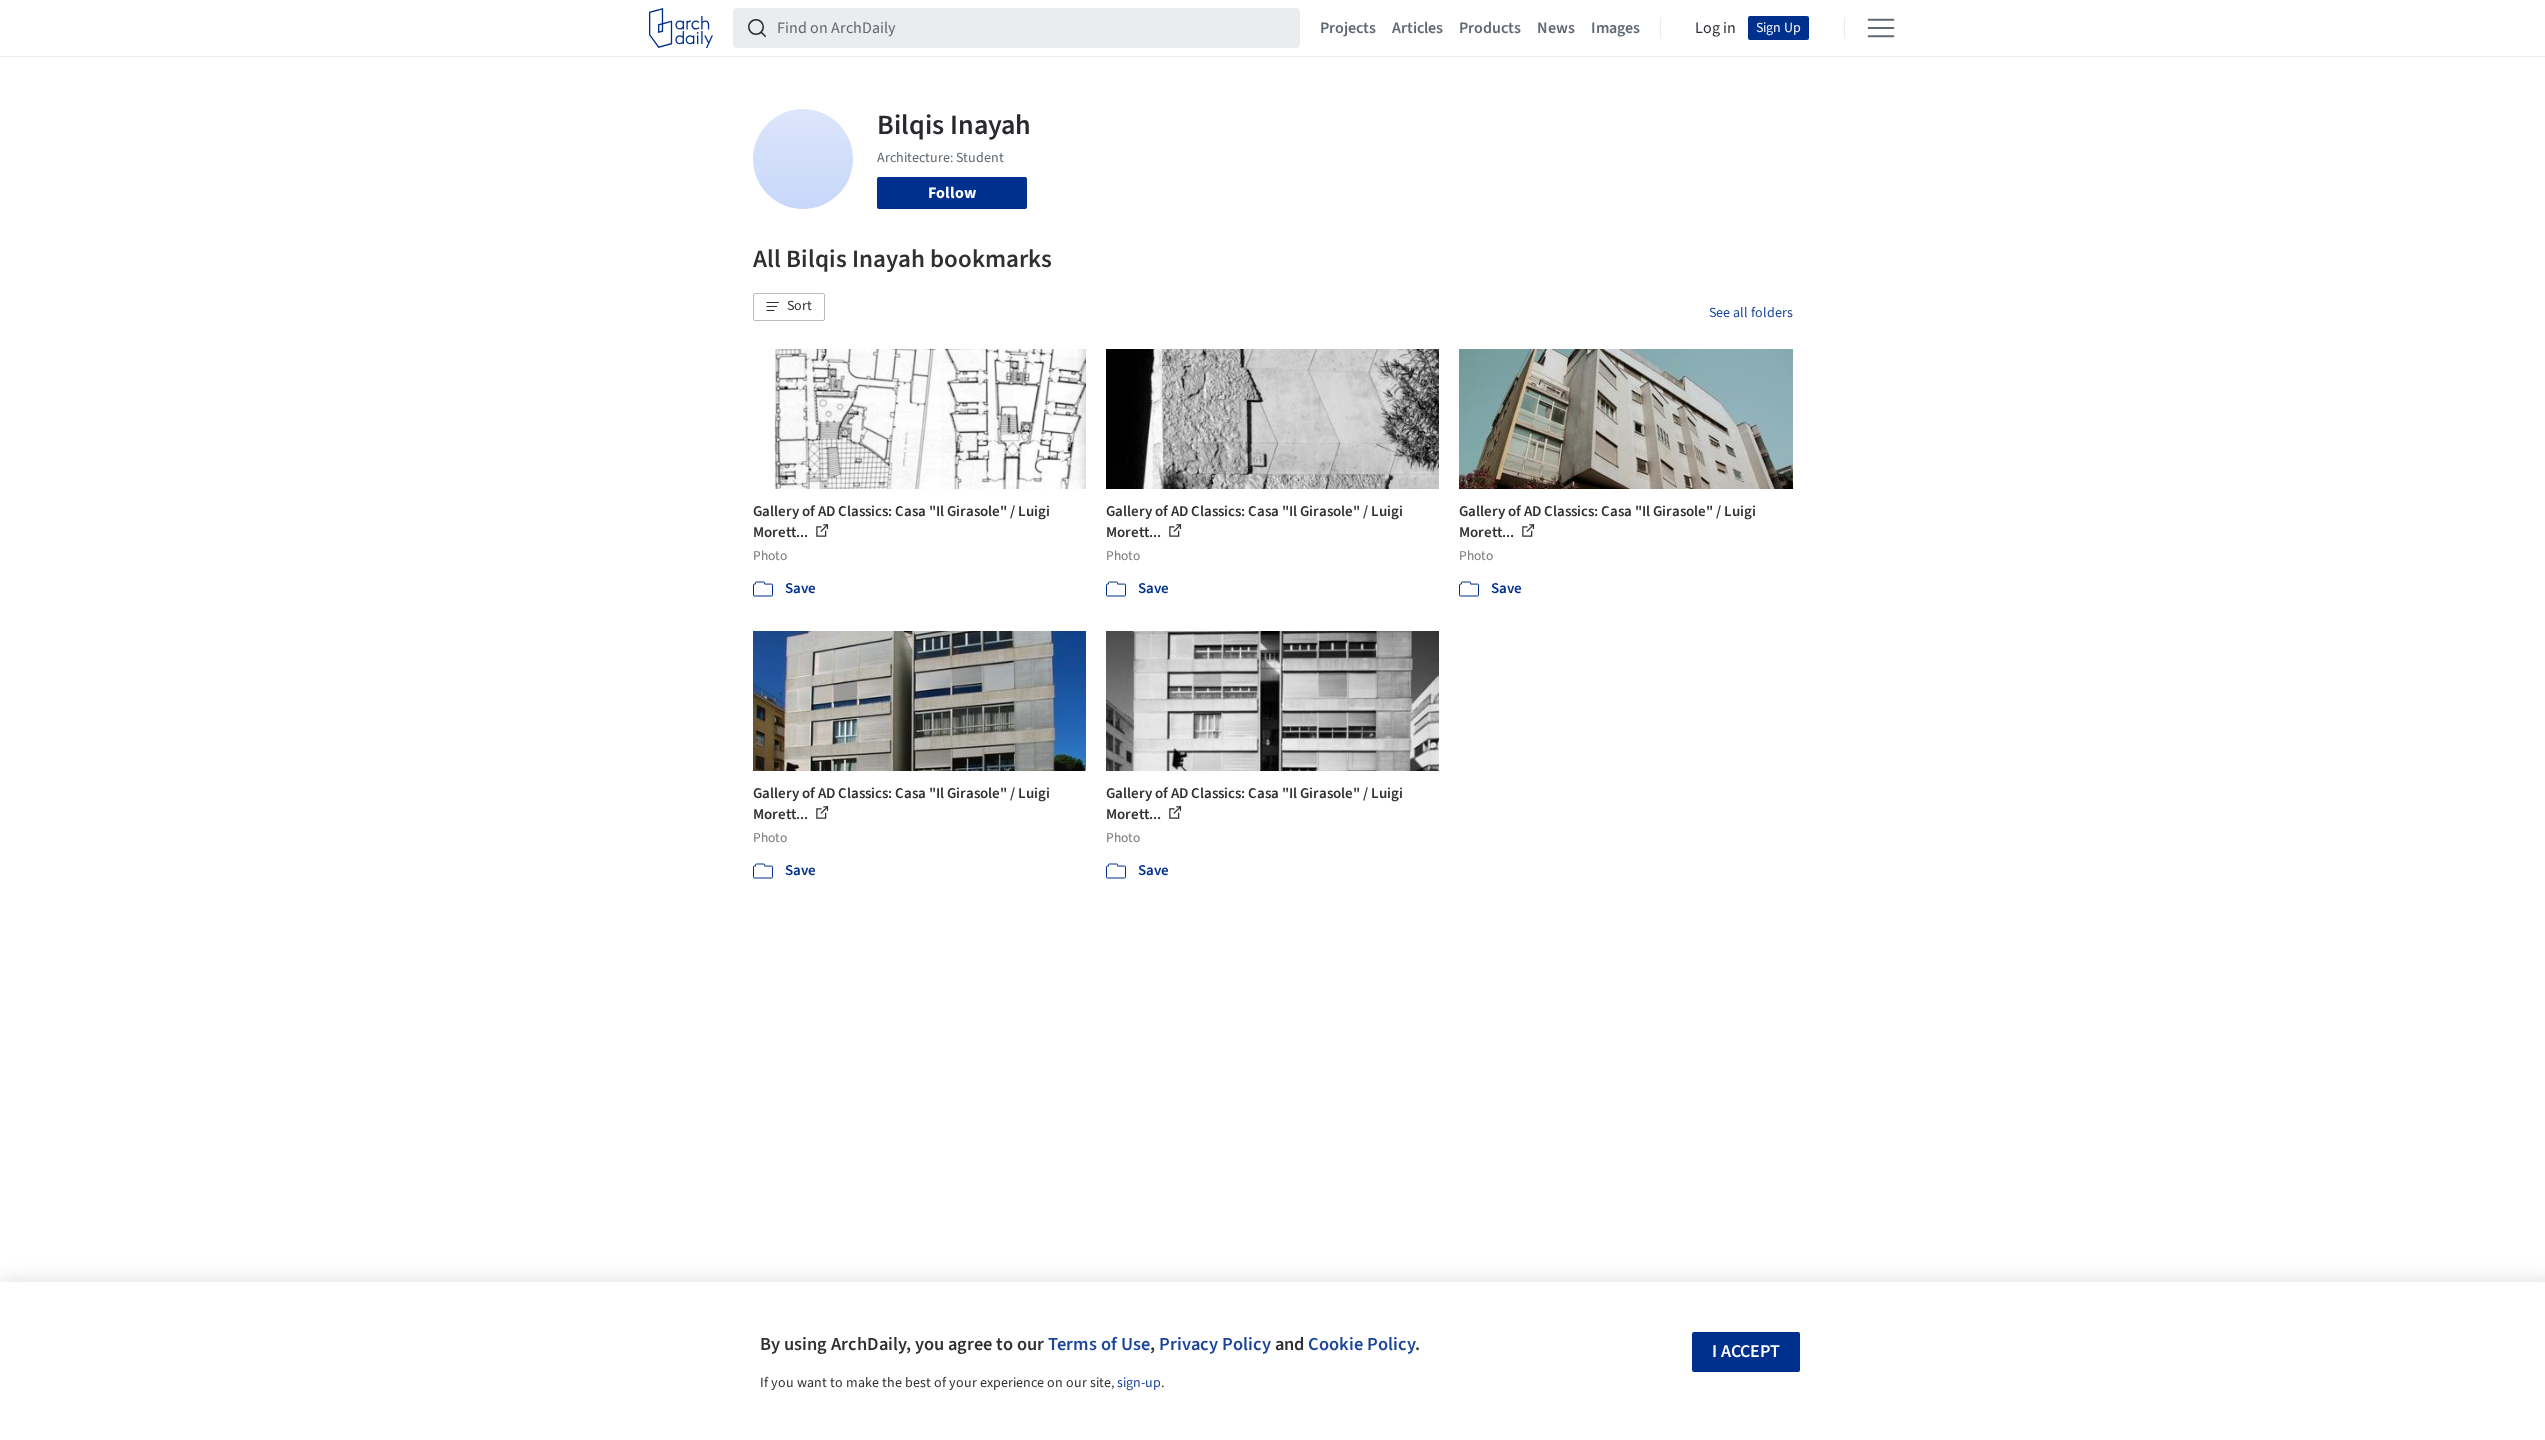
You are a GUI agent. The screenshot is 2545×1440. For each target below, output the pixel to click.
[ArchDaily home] (681, 28)
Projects (1348, 28)
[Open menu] (1881, 28)
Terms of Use (1099, 1344)
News (1556, 28)
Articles (1417, 28)
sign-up (1139, 1383)
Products (1490, 28)
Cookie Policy (1361, 1344)
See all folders (1751, 313)
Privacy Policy (1215, 1344)
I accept (1746, 1351)
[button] (789, 307)
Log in (1715, 28)
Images (1615, 28)
